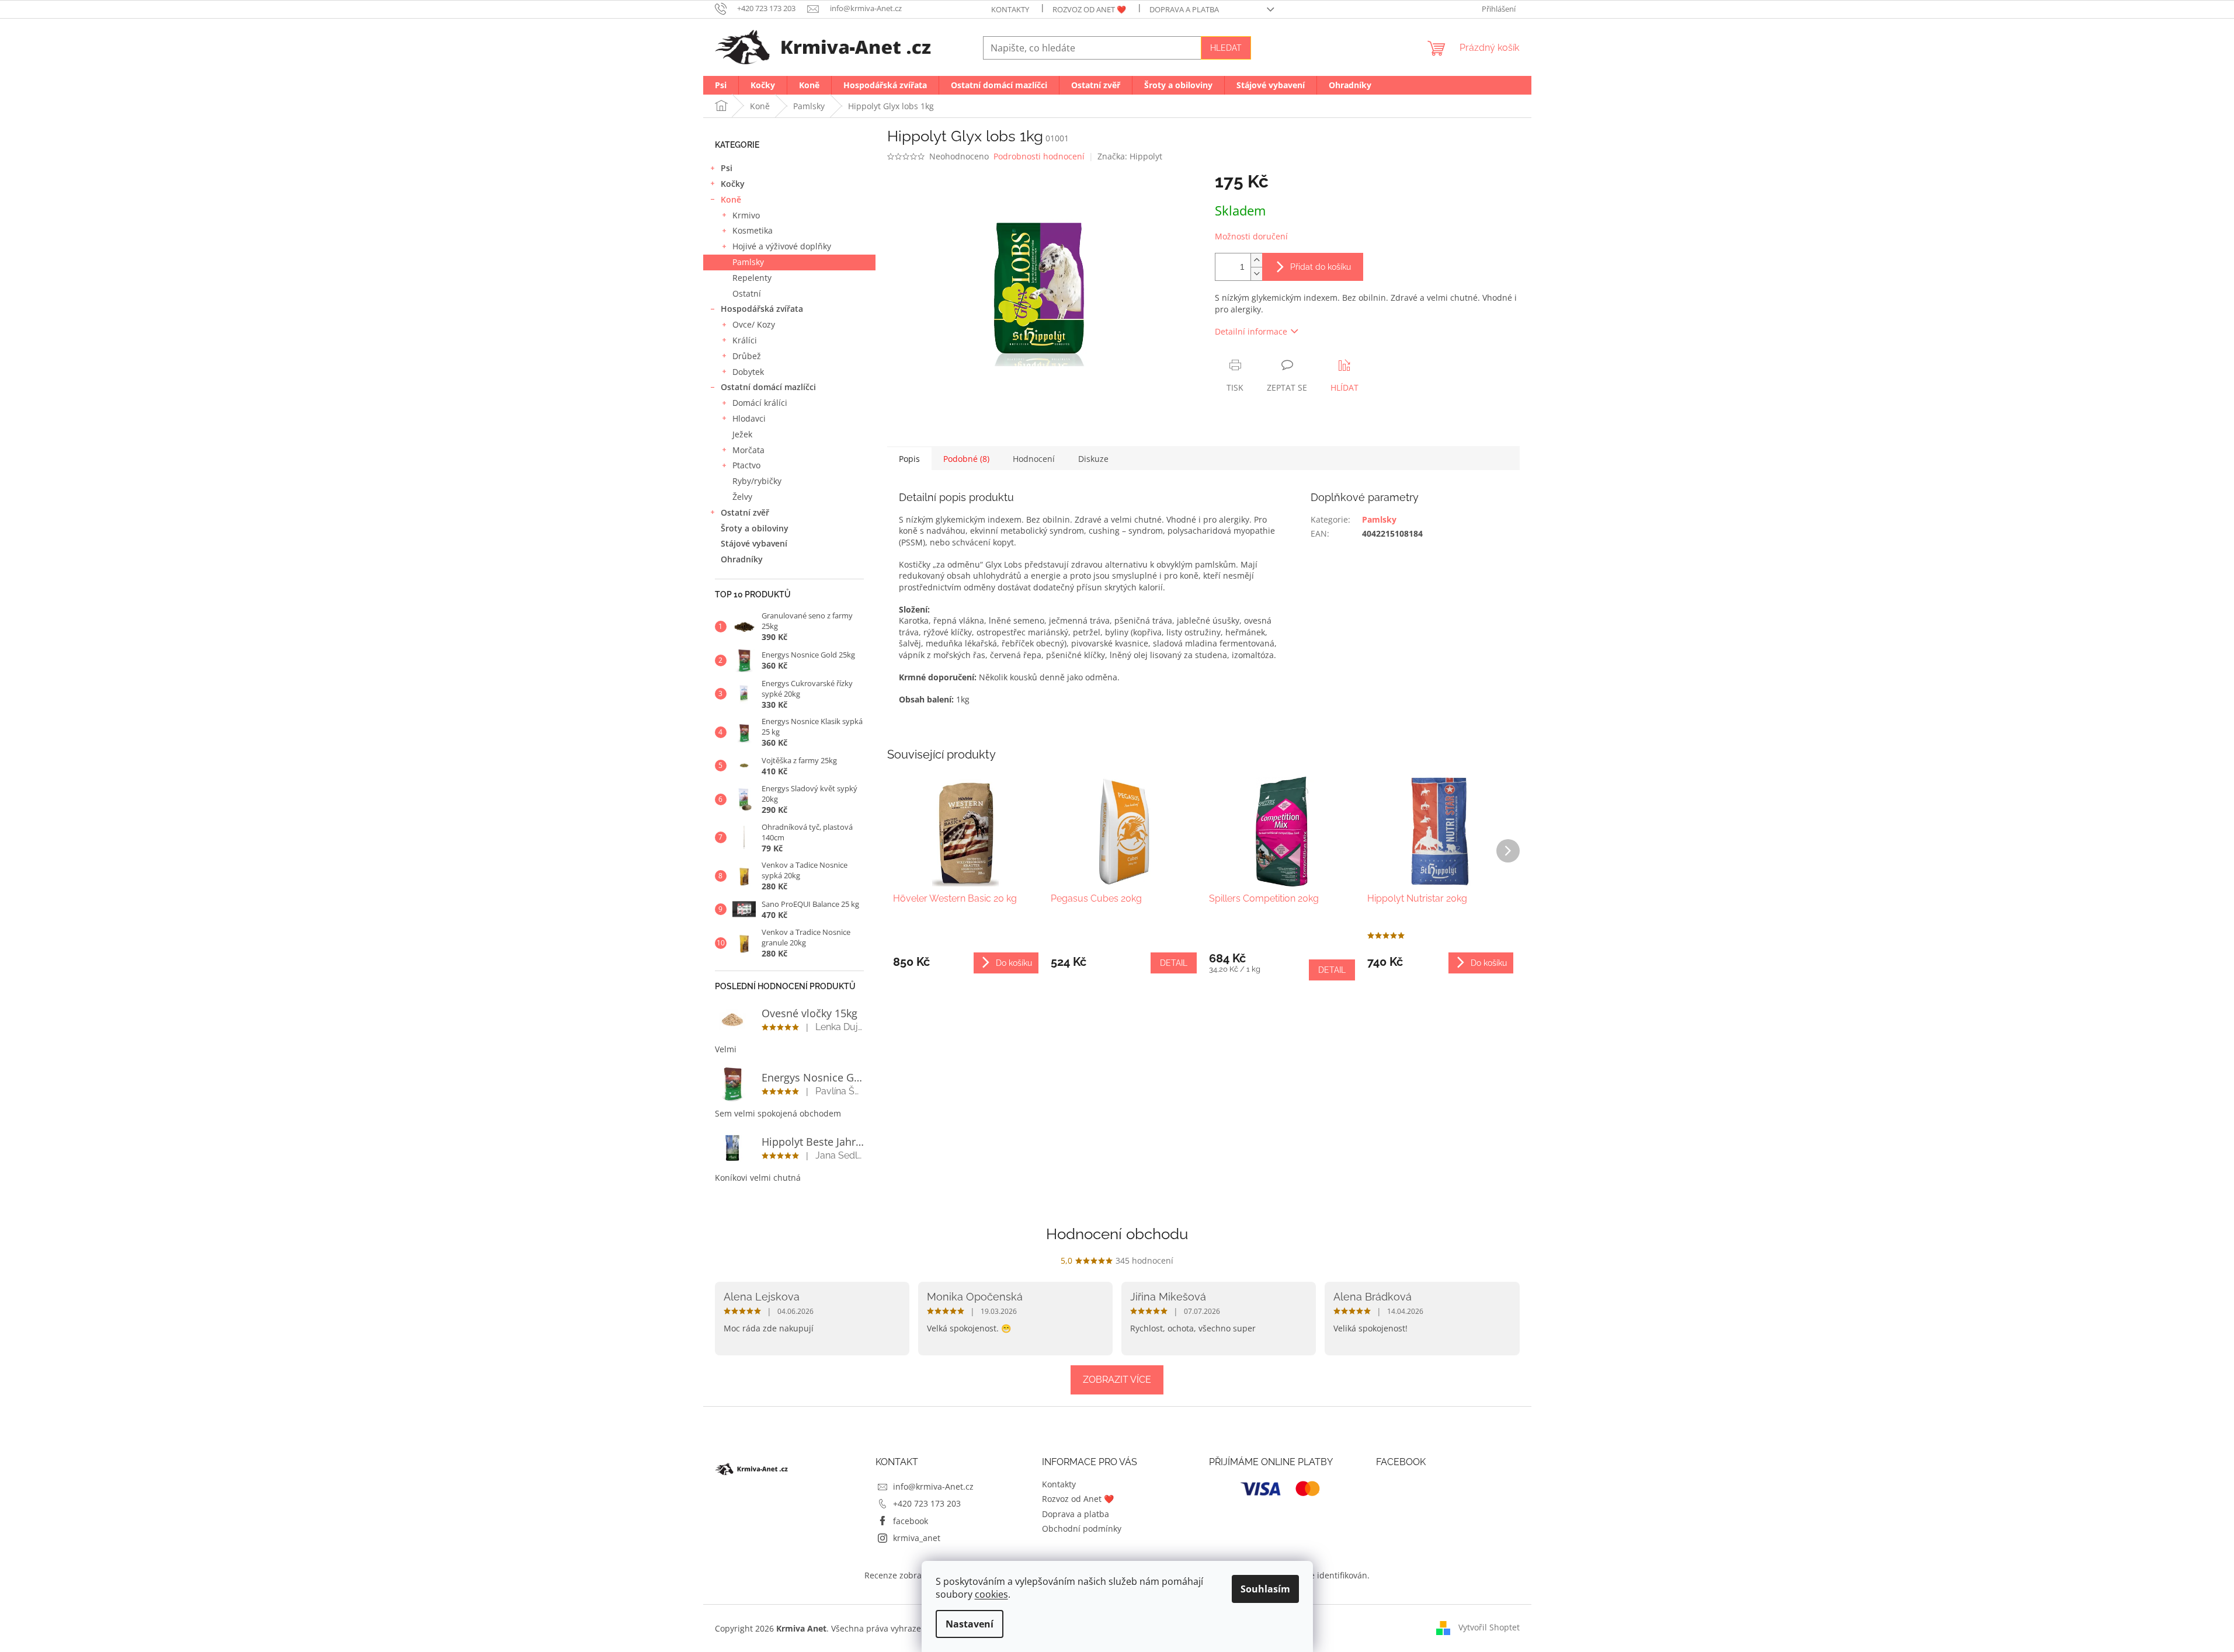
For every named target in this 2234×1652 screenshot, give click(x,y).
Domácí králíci (760, 403)
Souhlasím (1265, 1589)
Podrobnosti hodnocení (1039, 156)
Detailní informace (1251, 331)
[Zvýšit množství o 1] (1256, 260)
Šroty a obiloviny (755, 528)
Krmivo (746, 215)
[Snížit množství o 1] (1256, 274)
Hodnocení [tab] (1034, 459)
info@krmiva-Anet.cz (933, 1486)
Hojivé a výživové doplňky (782, 246)
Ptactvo (746, 465)
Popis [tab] (909, 459)
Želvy (742, 497)
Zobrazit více (1117, 1380)
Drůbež (747, 356)
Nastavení (970, 1624)
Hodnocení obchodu (1117, 1234)
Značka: (1130, 156)
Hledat (1226, 48)
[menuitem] (721, 85)
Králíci (745, 340)
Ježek (742, 434)
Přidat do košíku (1321, 267)
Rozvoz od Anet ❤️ (1089, 9)
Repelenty (752, 278)
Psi (727, 168)
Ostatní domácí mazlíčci (768, 387)
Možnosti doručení (1251, 236)
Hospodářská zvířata (762, 309)
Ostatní (747, 293)
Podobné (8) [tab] (966, 459)
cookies (991, 1594)
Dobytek (748, 372)
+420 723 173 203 (927, 1503)
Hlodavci (749, 418)
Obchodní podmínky (1082, 1528)
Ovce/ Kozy (754, 324)
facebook (911, 1521)
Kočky (733, 184)
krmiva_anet (917, 1538)
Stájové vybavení (754, 543)
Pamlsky (748, 262)
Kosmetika (753, 230)
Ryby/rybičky (757, 481)
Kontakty (1010, 9)
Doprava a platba (1184, 9)
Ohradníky (742, 559)
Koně (731, 199)
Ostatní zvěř (745, 512)
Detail (1174, 963)
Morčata (748, 450)
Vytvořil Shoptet (1489, 1627)
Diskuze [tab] (1093, 459)
